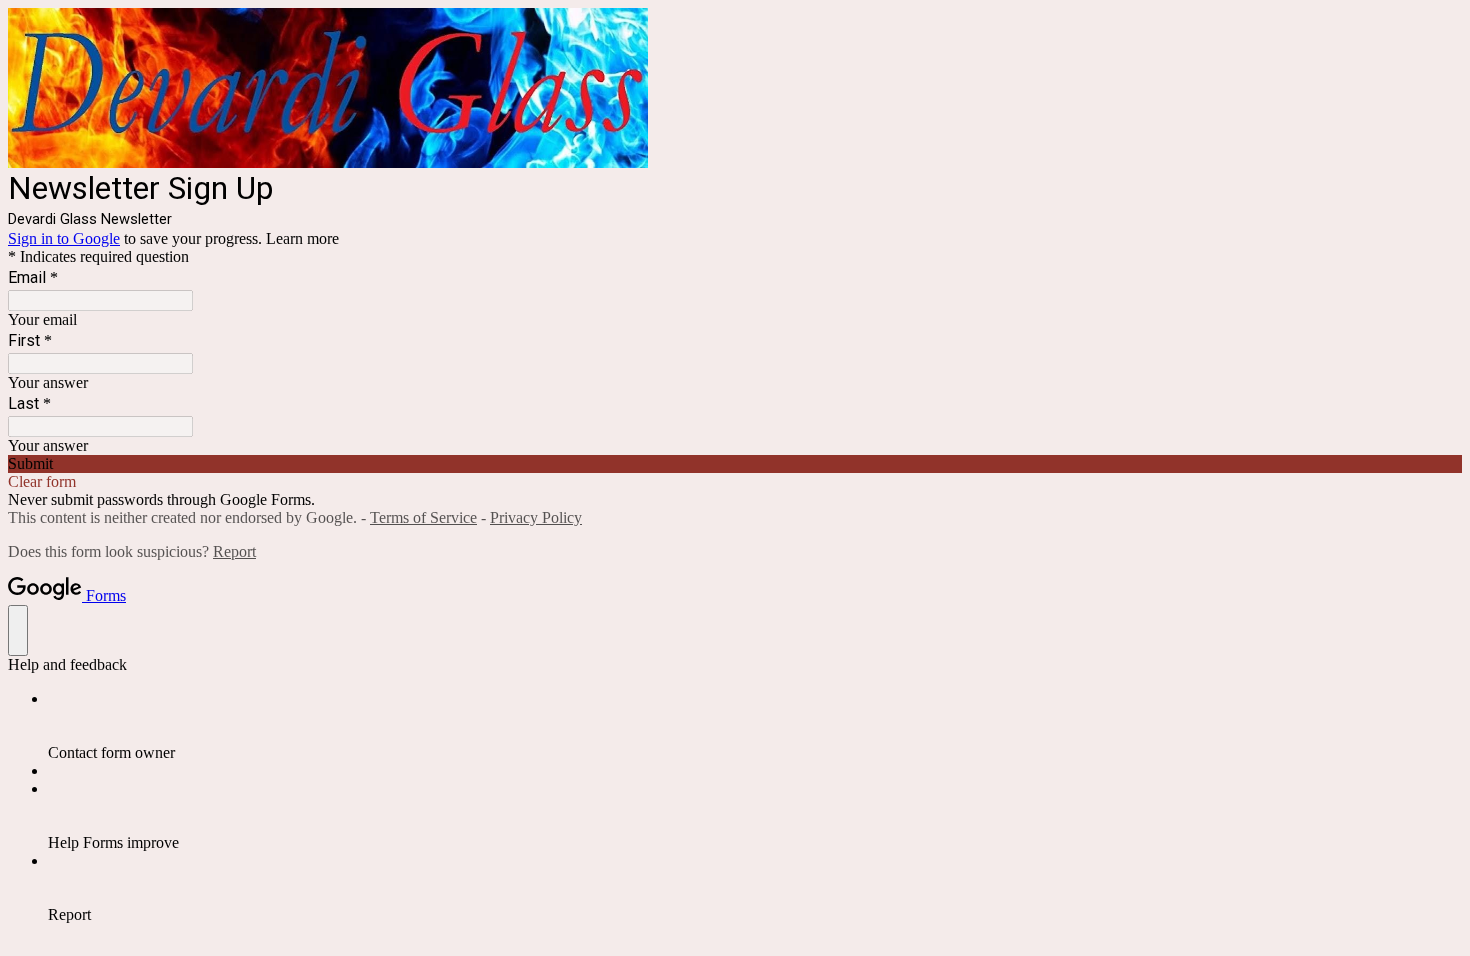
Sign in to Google (64, 238)
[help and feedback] (18, 630)
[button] (735, 464)
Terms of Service (423, 517)
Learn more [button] (302, 238)
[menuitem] (755, 726)
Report (234, 551)
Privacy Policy (536, 517)
